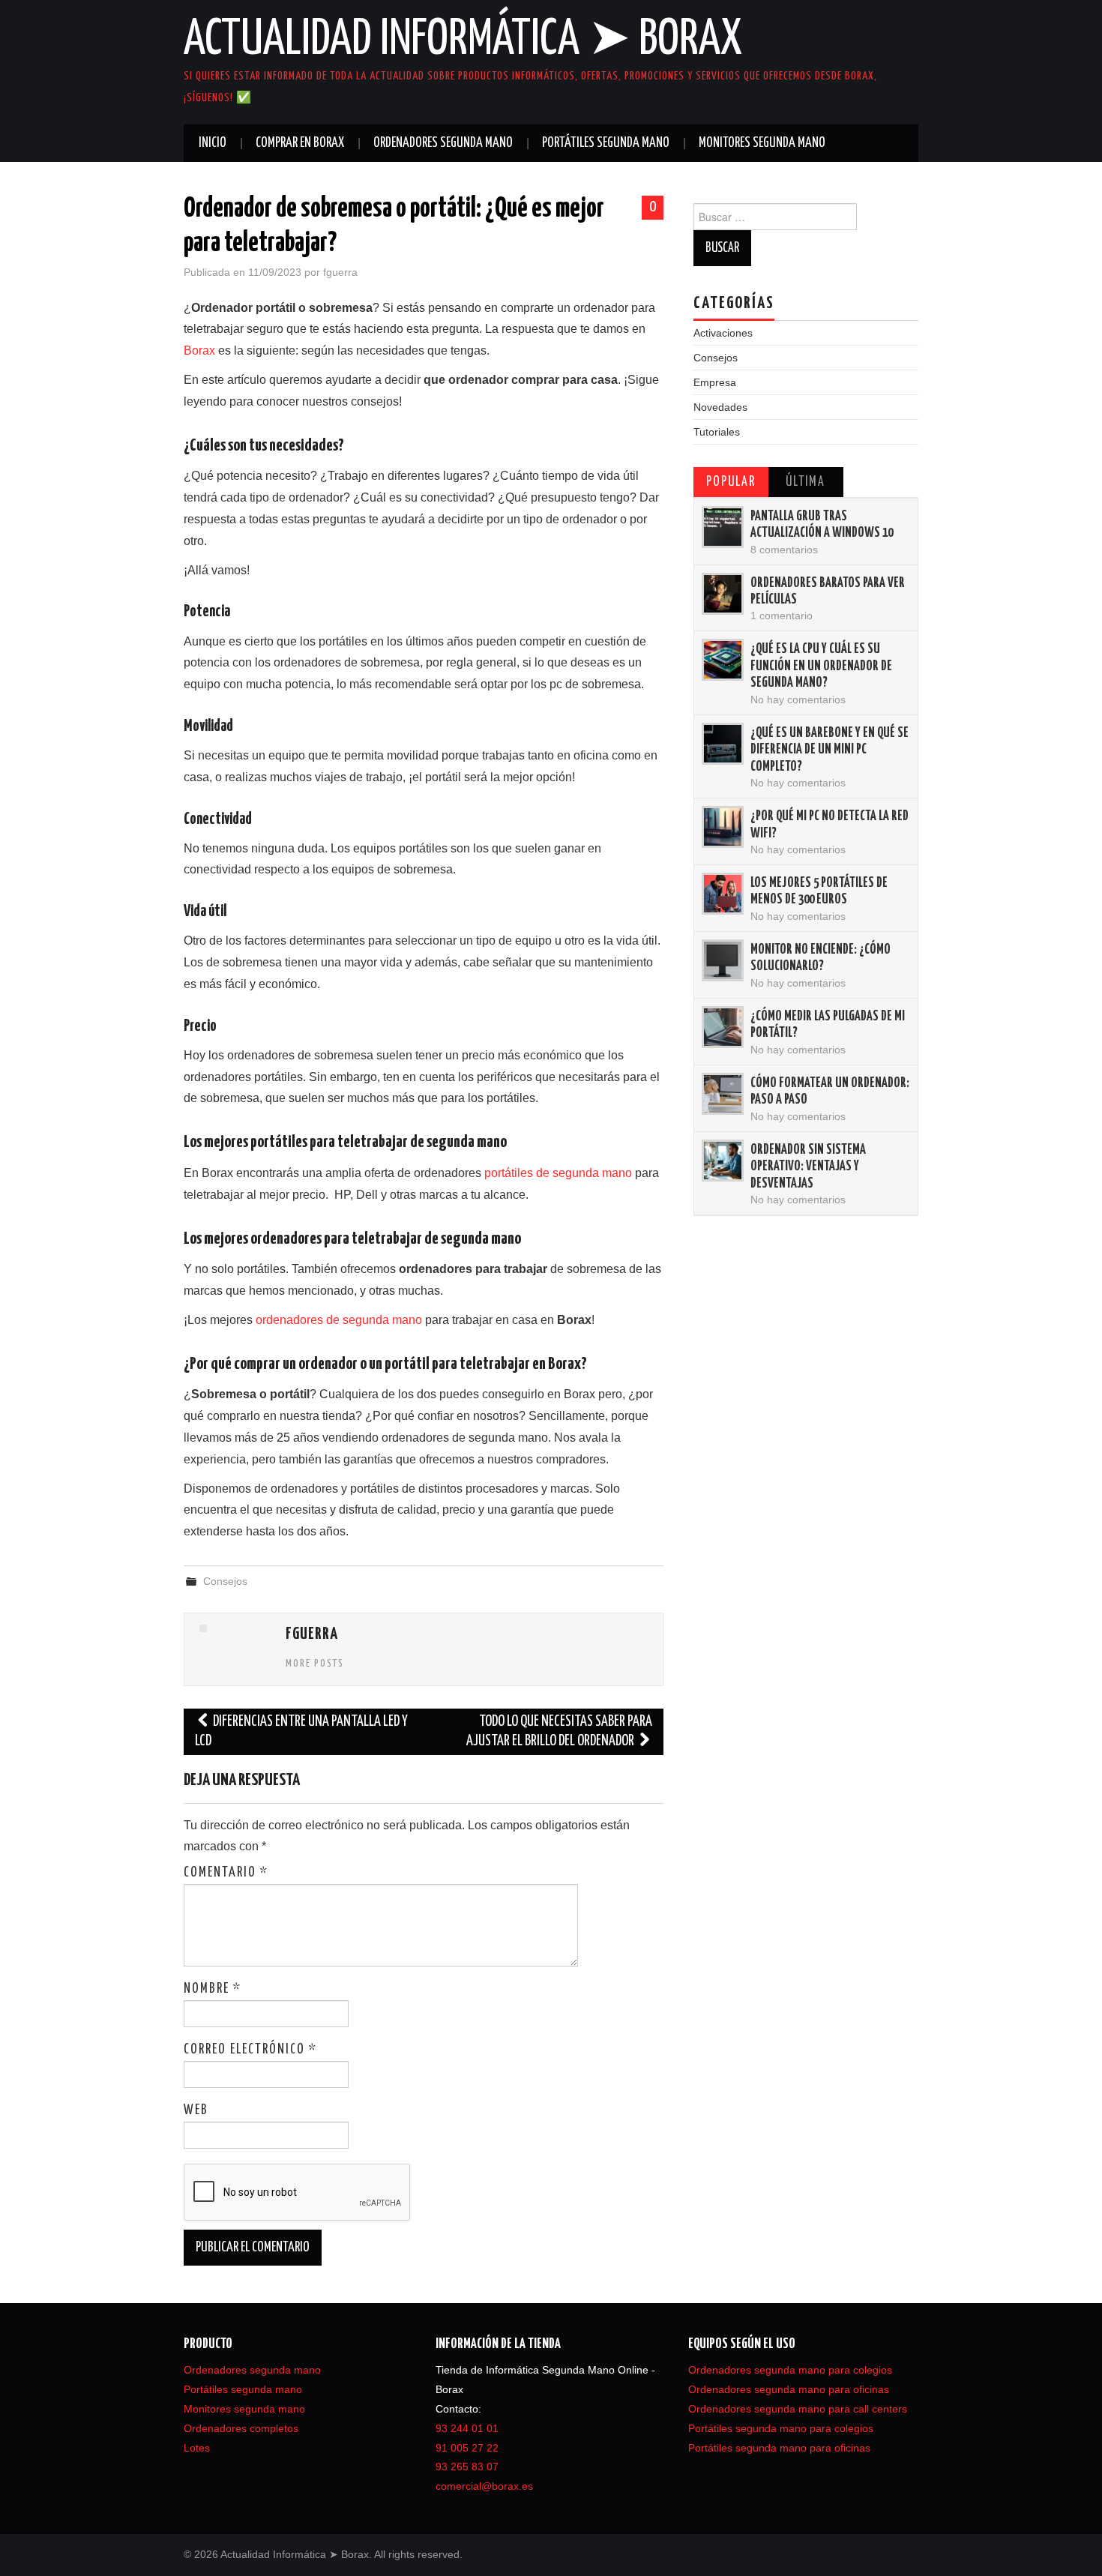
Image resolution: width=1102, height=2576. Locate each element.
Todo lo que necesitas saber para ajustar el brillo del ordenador (559, 1731)
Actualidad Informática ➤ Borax (463, 40)
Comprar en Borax (300, 143)
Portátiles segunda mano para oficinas (779, 2448)
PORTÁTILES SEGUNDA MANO (606, 143)
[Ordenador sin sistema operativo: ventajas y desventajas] (723, 1161)
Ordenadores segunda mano (252, 2370)
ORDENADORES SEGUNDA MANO (443, 143)
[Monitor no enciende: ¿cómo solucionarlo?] (723, 960)
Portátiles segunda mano (243, 2389)
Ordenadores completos (241, 2428)
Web (196, 2110)
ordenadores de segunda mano (339, 1320)
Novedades (720, 407)
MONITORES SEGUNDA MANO (762, 143)
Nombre (213, 1989)
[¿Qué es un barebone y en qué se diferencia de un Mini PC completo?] (723, 744)
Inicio (213, 143)
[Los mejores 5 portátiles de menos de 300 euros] (723, 894)
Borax (199, 350)
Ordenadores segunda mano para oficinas (789, 2389)
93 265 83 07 (467, 2467)
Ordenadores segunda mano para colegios (790, 2370)
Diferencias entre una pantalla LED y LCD (301, 1731)
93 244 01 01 (467, 2428)
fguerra (340, 272)
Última (806, 482)
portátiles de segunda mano (558, 1173)
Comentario (226, 1873)
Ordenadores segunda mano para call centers (798, 2409)
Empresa (715, 382)
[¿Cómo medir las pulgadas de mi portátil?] (723, 1027)
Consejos (225, 1581)
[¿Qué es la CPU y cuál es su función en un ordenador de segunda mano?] (723, 660)
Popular (731, 482)
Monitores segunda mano (244, 2409)
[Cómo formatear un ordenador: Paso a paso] (723, 1094)
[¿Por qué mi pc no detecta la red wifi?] (723, 827)
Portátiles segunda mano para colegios (781, 2428)
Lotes (197, 2448)
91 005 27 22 (467, 2448)
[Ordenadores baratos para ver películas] (723, 594)
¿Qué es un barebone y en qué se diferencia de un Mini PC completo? (829, 750)
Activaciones (723, 333)
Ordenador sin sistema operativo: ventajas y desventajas (808, 1167)
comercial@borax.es (484, 2486)
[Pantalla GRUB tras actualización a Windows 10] (723, 527)
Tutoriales (717, 432)
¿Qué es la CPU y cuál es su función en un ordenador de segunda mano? (821, 666)
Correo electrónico (250, 2050)
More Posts (315, 1664)
